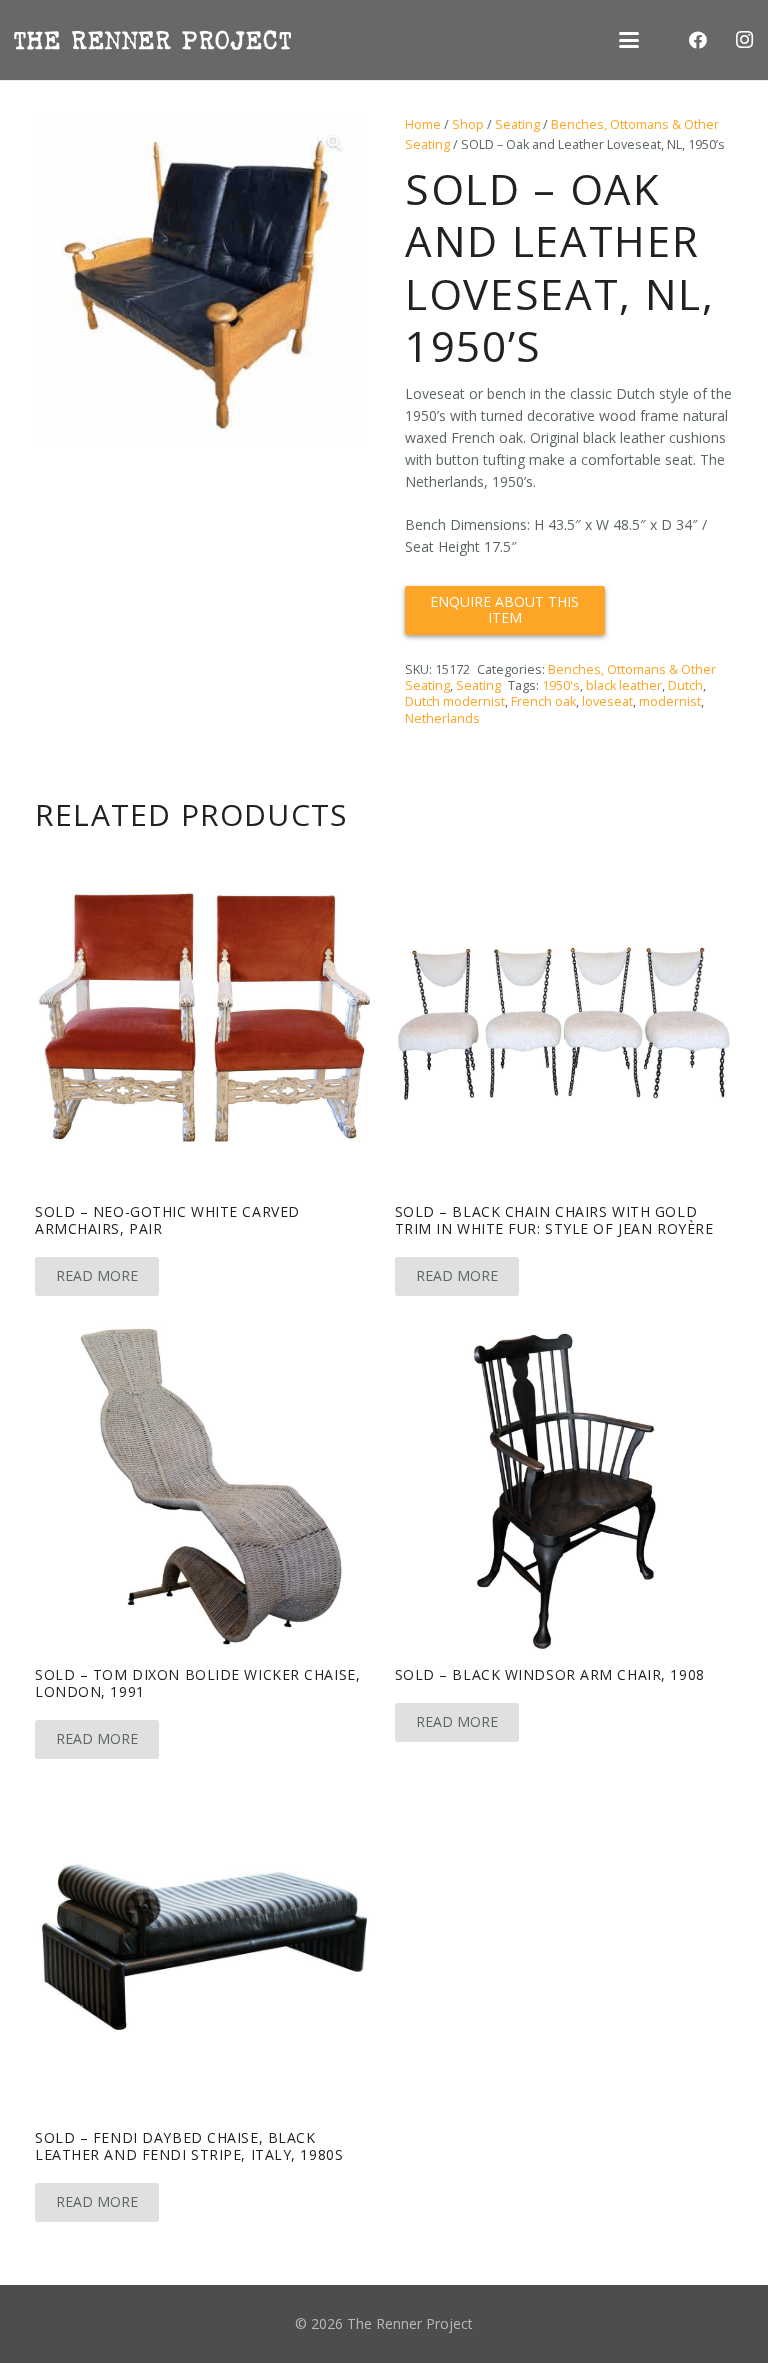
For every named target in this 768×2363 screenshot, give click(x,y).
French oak (543, 701)
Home (423, 124)
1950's (561, 685)
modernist (670, 701)
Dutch (685, 685)
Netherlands (442, 718)
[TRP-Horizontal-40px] (152, 40)
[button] (629, 40)
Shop (468, 124)
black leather (624, 685)
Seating (517, 124)
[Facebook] (698, 40)
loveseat (607, 701)
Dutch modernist (455, 701)
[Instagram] (744, 40)
